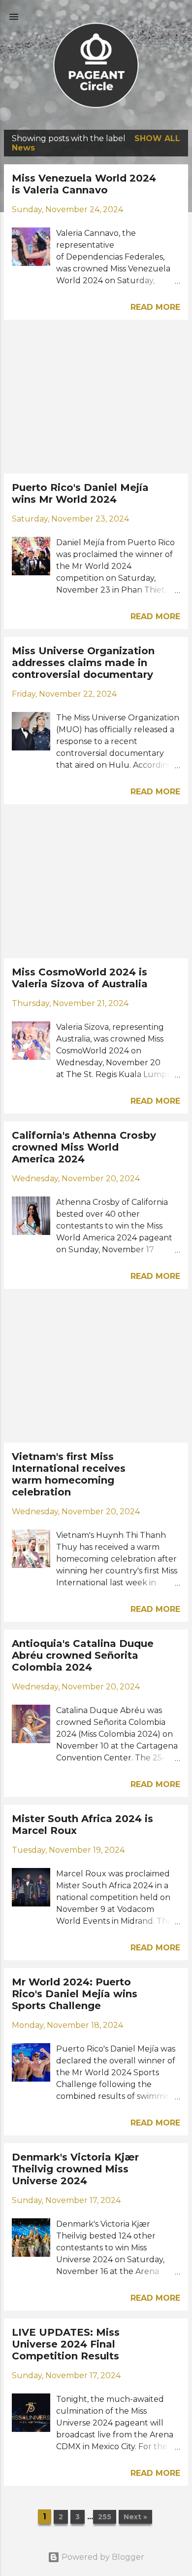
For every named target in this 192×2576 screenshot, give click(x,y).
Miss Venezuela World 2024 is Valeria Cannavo (84, 184)
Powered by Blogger (102, 2557)
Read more (155, 307)
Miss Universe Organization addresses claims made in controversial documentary (83, 663)
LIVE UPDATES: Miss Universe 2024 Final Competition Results (66, 2344)
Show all (157, 138)
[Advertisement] (96, 397)
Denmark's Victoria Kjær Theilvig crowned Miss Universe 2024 (75, 2169)
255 (105, 2517)
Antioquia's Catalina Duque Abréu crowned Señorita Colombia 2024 (83, 1655)
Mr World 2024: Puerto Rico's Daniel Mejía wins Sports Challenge (75, 1994)
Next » (135, 2517)
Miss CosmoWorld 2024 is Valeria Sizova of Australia (80, 978)
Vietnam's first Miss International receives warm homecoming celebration (69, 1474)
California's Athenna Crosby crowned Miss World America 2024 (84, 1147)
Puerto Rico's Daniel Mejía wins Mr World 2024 (80, 493)
